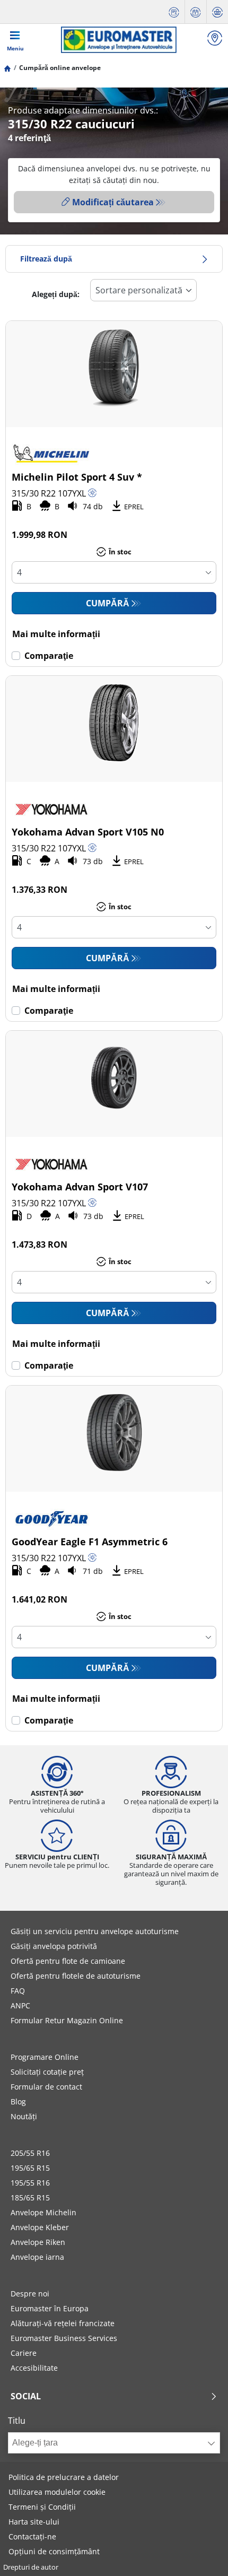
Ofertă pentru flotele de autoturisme (76, 1976)
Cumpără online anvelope (60, 68)
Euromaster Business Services (64, 2338)
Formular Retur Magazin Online (67, 2020)
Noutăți (24, 2116)
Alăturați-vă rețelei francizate (63, 2323)
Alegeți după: (56, 294)
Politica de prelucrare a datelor (64, 2477)
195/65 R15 (30, 2168)
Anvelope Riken (38, 2242)
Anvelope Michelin (43, 2212)
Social (26, 2396)
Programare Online (45, 2057)
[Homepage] (7, 68)
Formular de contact (46, 2087)
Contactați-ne (32, 2536)
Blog (18, 2101)
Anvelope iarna (37, 2257)
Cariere (24, 2353)
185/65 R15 (30, 2198)
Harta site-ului (34, 2522)
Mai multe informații (56, 634)
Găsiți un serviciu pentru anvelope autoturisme (95, 1931)
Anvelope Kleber (40, 2227)
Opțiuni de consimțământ (54, 2551)
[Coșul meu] (217, 12)
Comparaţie (49, 656)
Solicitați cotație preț (47, 2072)
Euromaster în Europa (50, 2308)
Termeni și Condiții (42, 2507)
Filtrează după (46, 259)
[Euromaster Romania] (119, 40)
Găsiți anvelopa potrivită (54, 1946)
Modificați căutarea (113, 202)
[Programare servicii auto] (196, 12)
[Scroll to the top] (200, 2553)
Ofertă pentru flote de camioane (68, 1961)
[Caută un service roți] (215, 40)
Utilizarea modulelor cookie (57, 2492)
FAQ (18, 1991)
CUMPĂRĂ (108, 603)
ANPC (20, 2005)
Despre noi (30, 2294)
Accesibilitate (34, 2368)
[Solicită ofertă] (174, 12)
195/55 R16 (30, 2183)
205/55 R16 (30, 2153)
